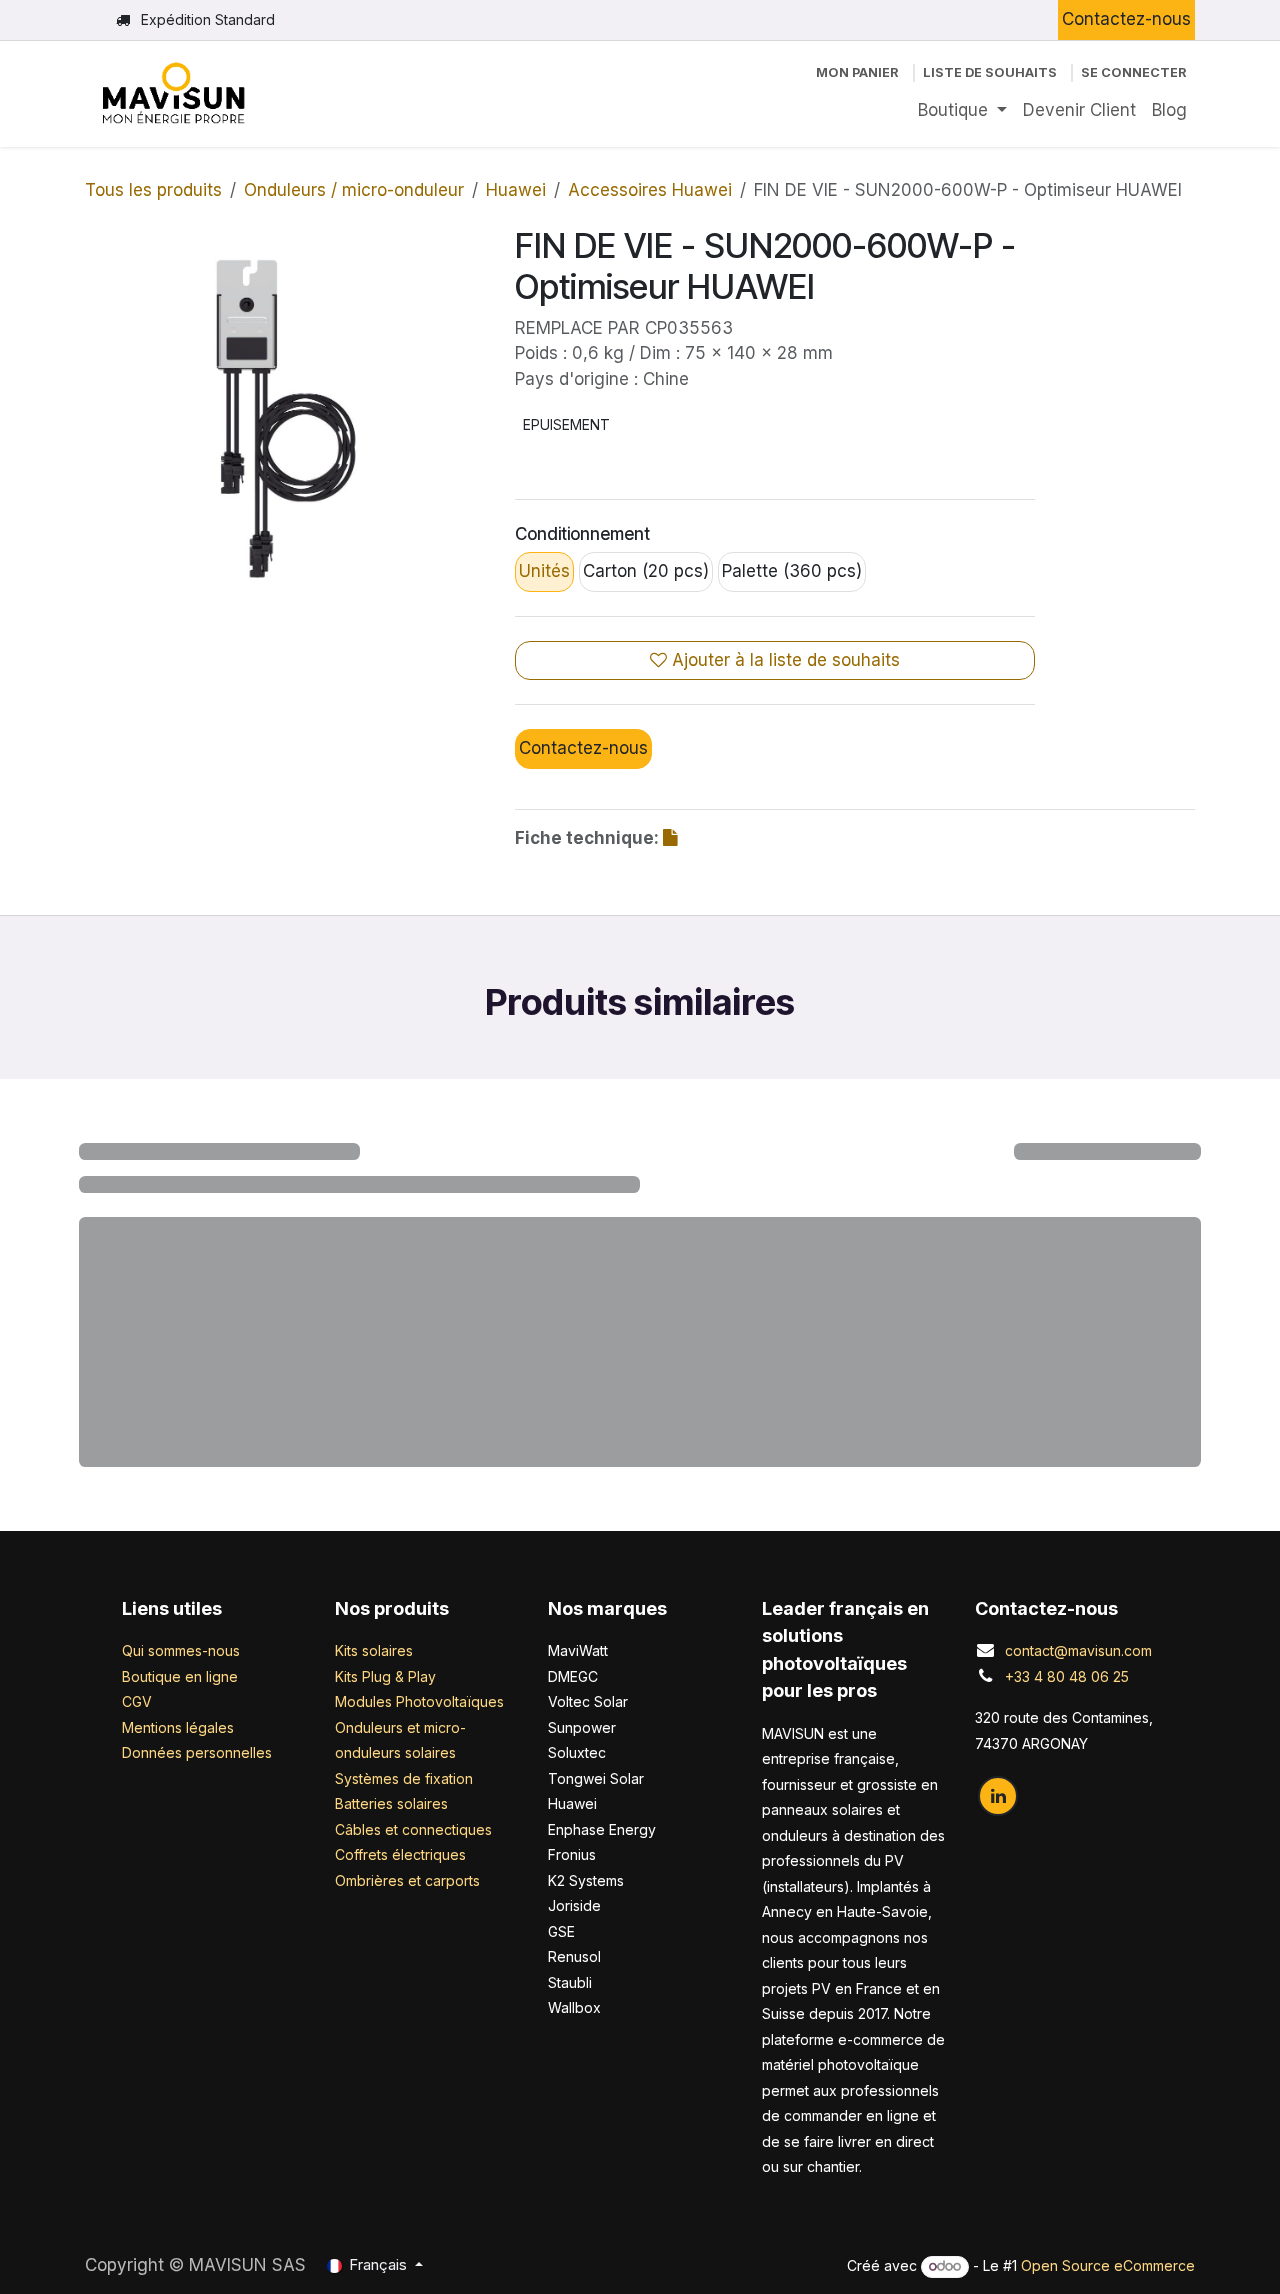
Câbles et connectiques (413, 1959)
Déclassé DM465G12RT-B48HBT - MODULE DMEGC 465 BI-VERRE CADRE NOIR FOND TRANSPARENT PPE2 (502, 1489)
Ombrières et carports (407, 2010)
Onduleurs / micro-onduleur (354, 190)
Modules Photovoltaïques (419, 1831)
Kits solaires (374, 1780)
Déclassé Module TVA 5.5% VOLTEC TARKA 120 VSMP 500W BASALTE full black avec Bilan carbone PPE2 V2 (778, 1489)
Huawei (516, 190)
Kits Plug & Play (385, 1806)
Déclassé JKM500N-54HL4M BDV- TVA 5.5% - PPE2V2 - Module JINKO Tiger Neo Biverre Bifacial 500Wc (1056, 1499)
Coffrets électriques (400, 1984)
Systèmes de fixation (404, 1908)
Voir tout (1136, 1155)
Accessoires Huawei (650, 190)
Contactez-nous (1126, 19)
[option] (640, 1394)
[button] (95, 1394)
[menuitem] (962, 111)
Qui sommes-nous (181, 1780)
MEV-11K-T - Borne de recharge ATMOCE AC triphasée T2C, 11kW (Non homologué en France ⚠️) (225, 1489)
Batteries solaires (391, 1933)
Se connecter (1134, 72)
